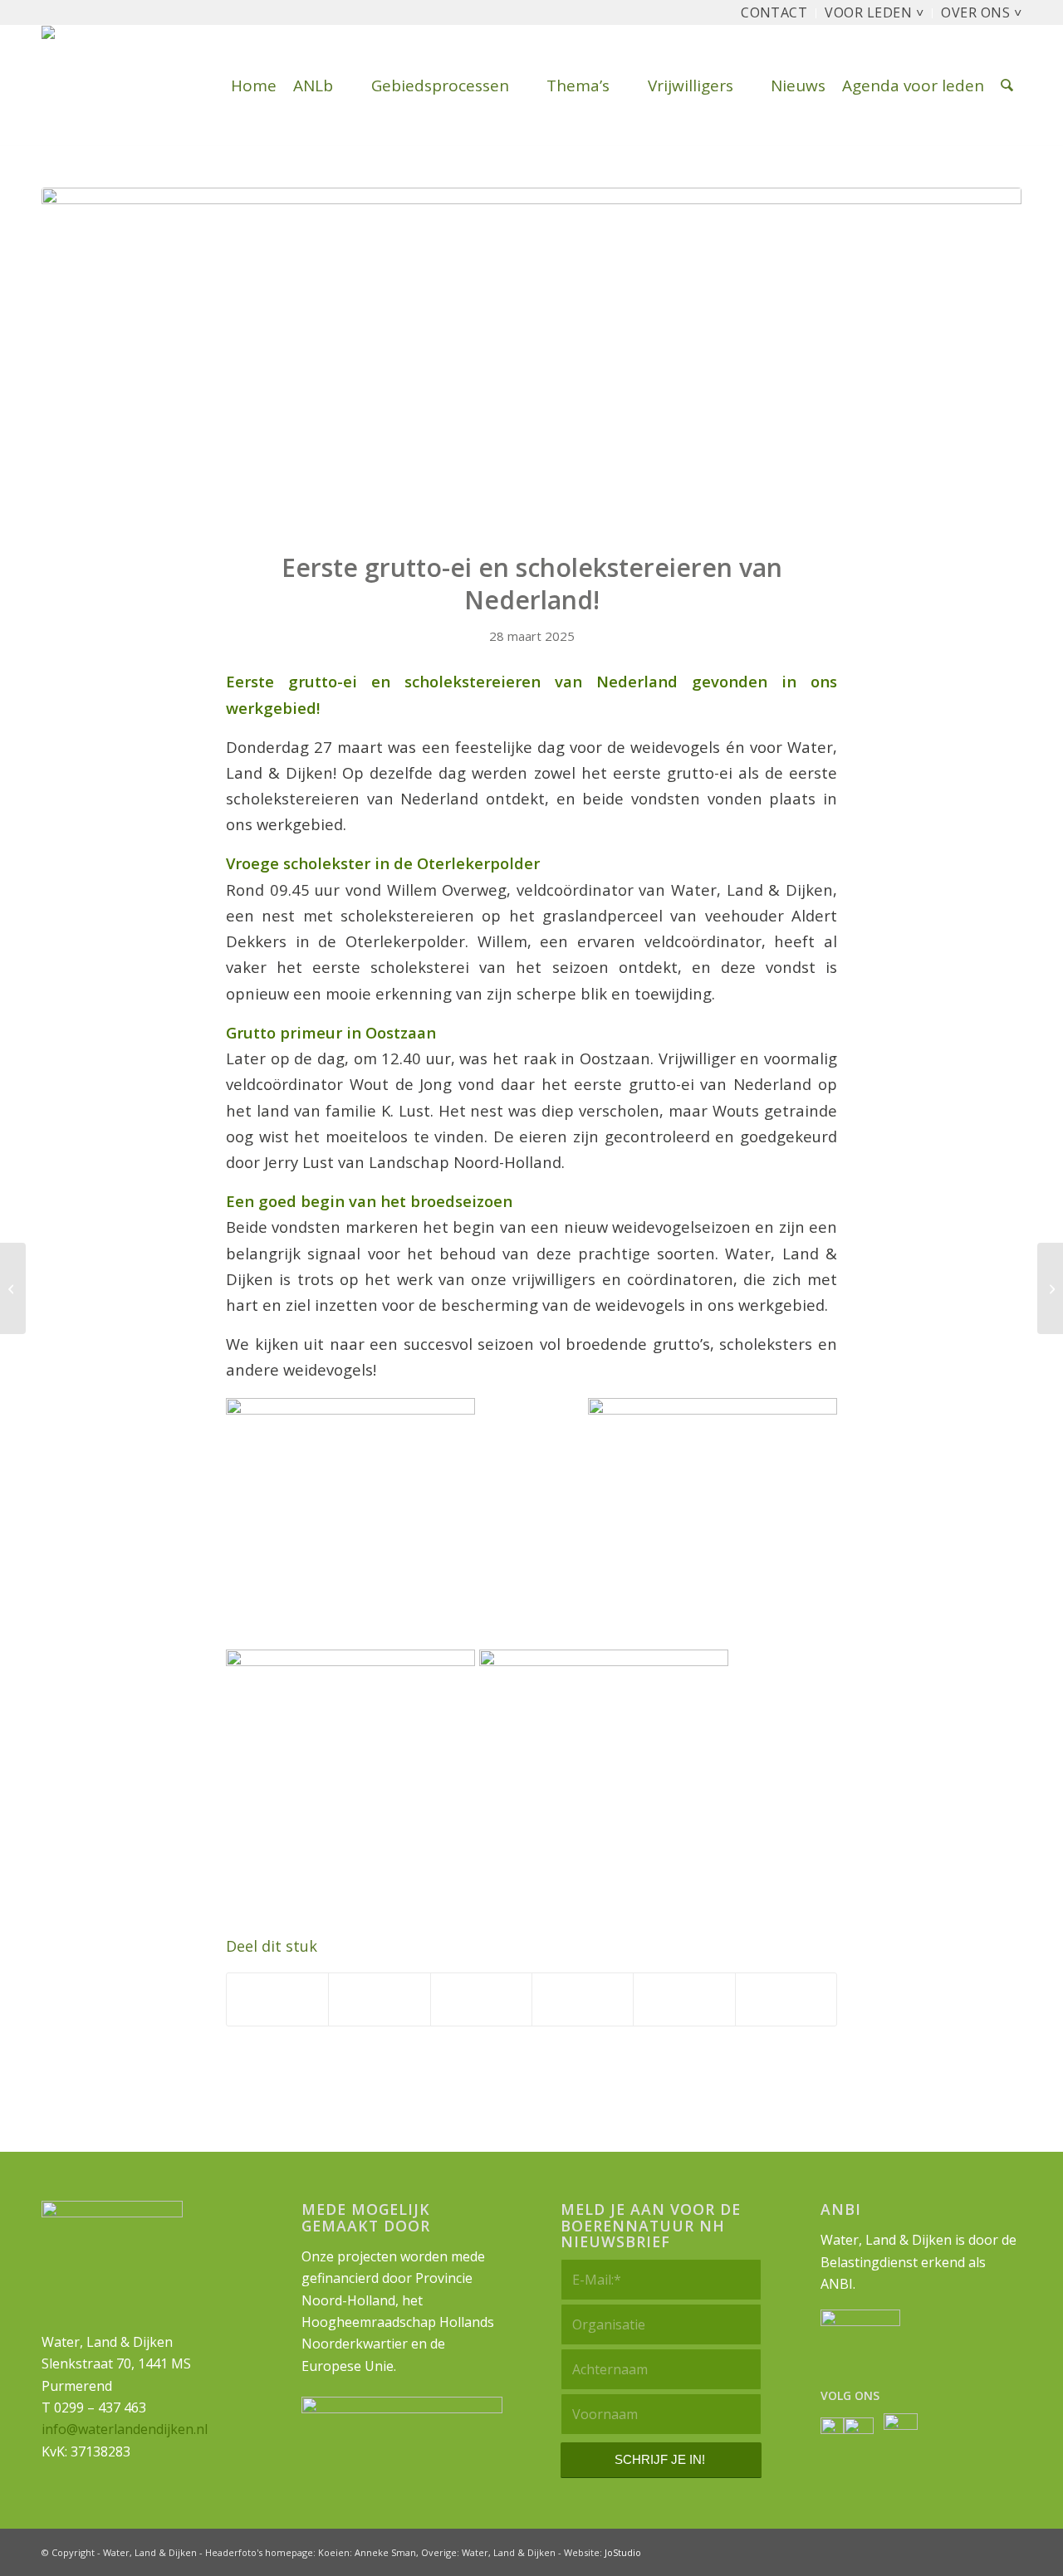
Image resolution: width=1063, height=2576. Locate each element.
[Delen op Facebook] (277, 1999)
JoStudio (623, 2552)
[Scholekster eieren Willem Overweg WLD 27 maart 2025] (531, 359)
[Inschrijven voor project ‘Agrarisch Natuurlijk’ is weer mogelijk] (1050, 1288)
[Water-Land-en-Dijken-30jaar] (114, 86)
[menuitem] (774, 13)
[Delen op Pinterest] (583, 1999)
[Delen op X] (379, 1999)
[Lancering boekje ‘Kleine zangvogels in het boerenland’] (13, 1288)
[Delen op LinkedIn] (684, 1999)
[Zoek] (1007, 86)
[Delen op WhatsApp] (481, 1999)
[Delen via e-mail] (786, 1999)
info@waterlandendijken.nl (125, 2429)
